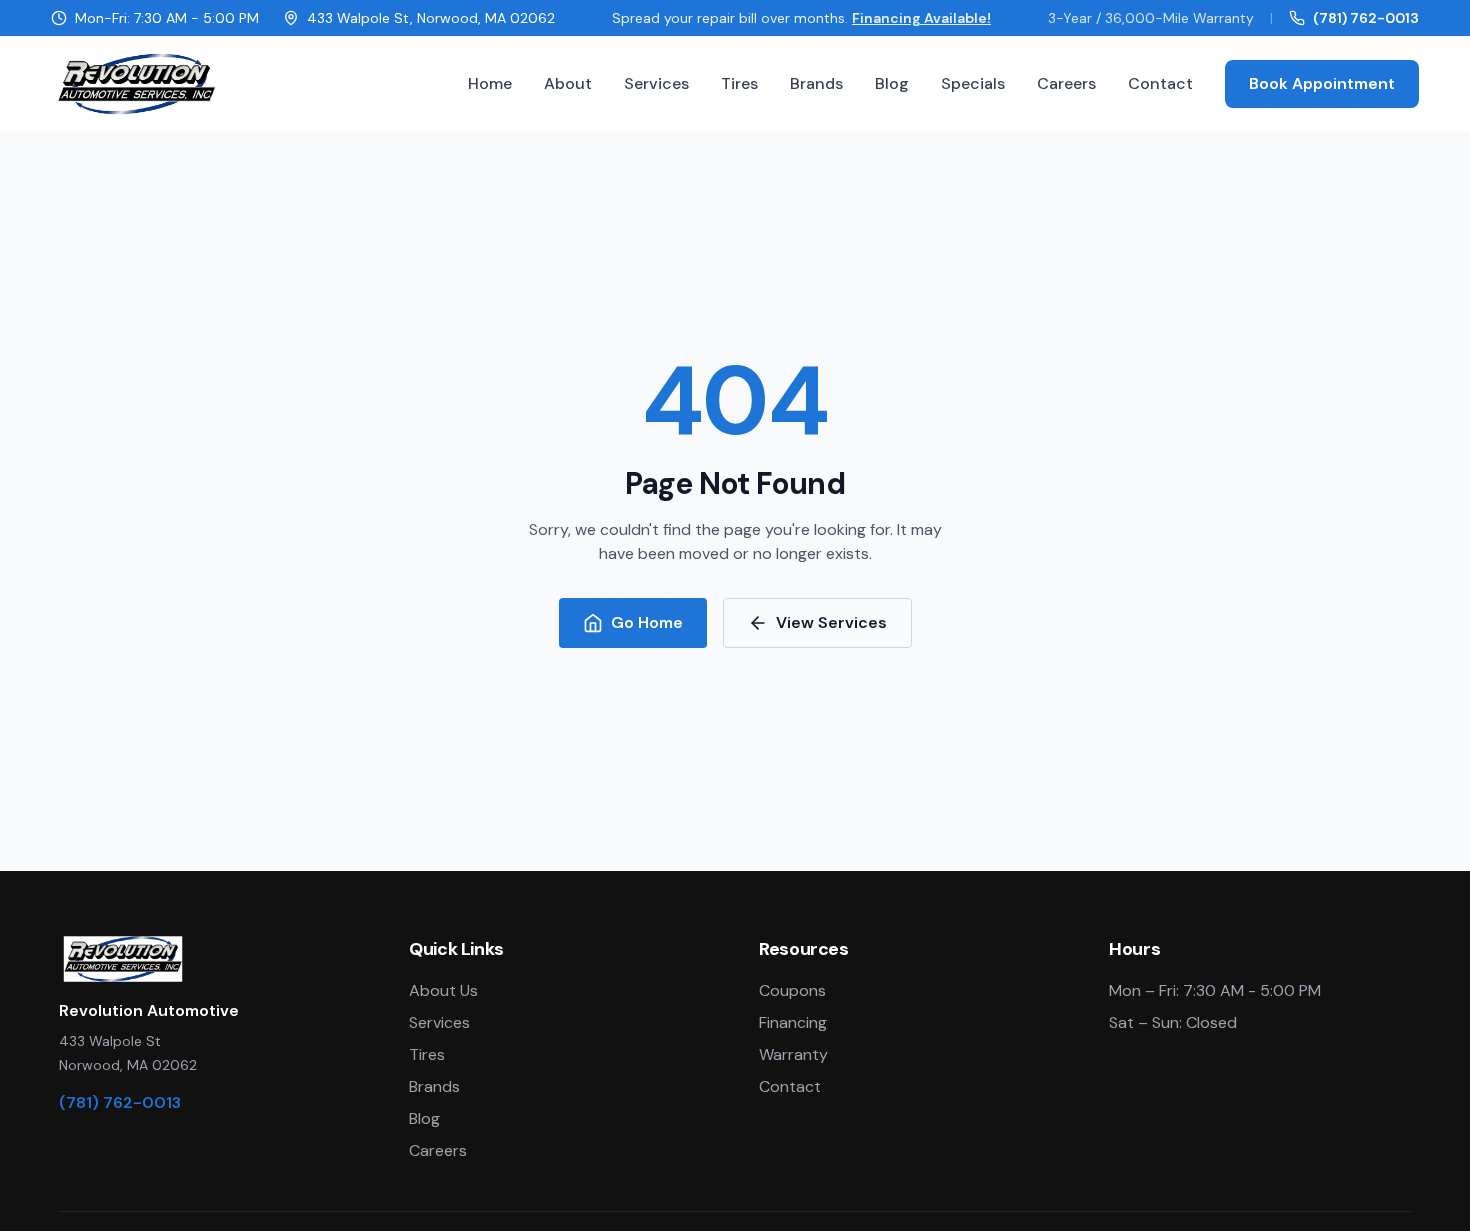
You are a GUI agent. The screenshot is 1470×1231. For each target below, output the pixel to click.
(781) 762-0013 (1366, 18)
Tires (739, 83)
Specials (973, 83)
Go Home (647, 622)
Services (656, 83)
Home (490, 83)
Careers (1066, 83)
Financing (793, 1022)
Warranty (793, 1054)
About (568, 83)
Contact (1160, 83)
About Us (443, 990)
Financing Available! (921, 18)
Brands (816, 83)
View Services (831, 622)
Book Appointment (1322, 83)
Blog (892, 83)
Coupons (792, 990)
